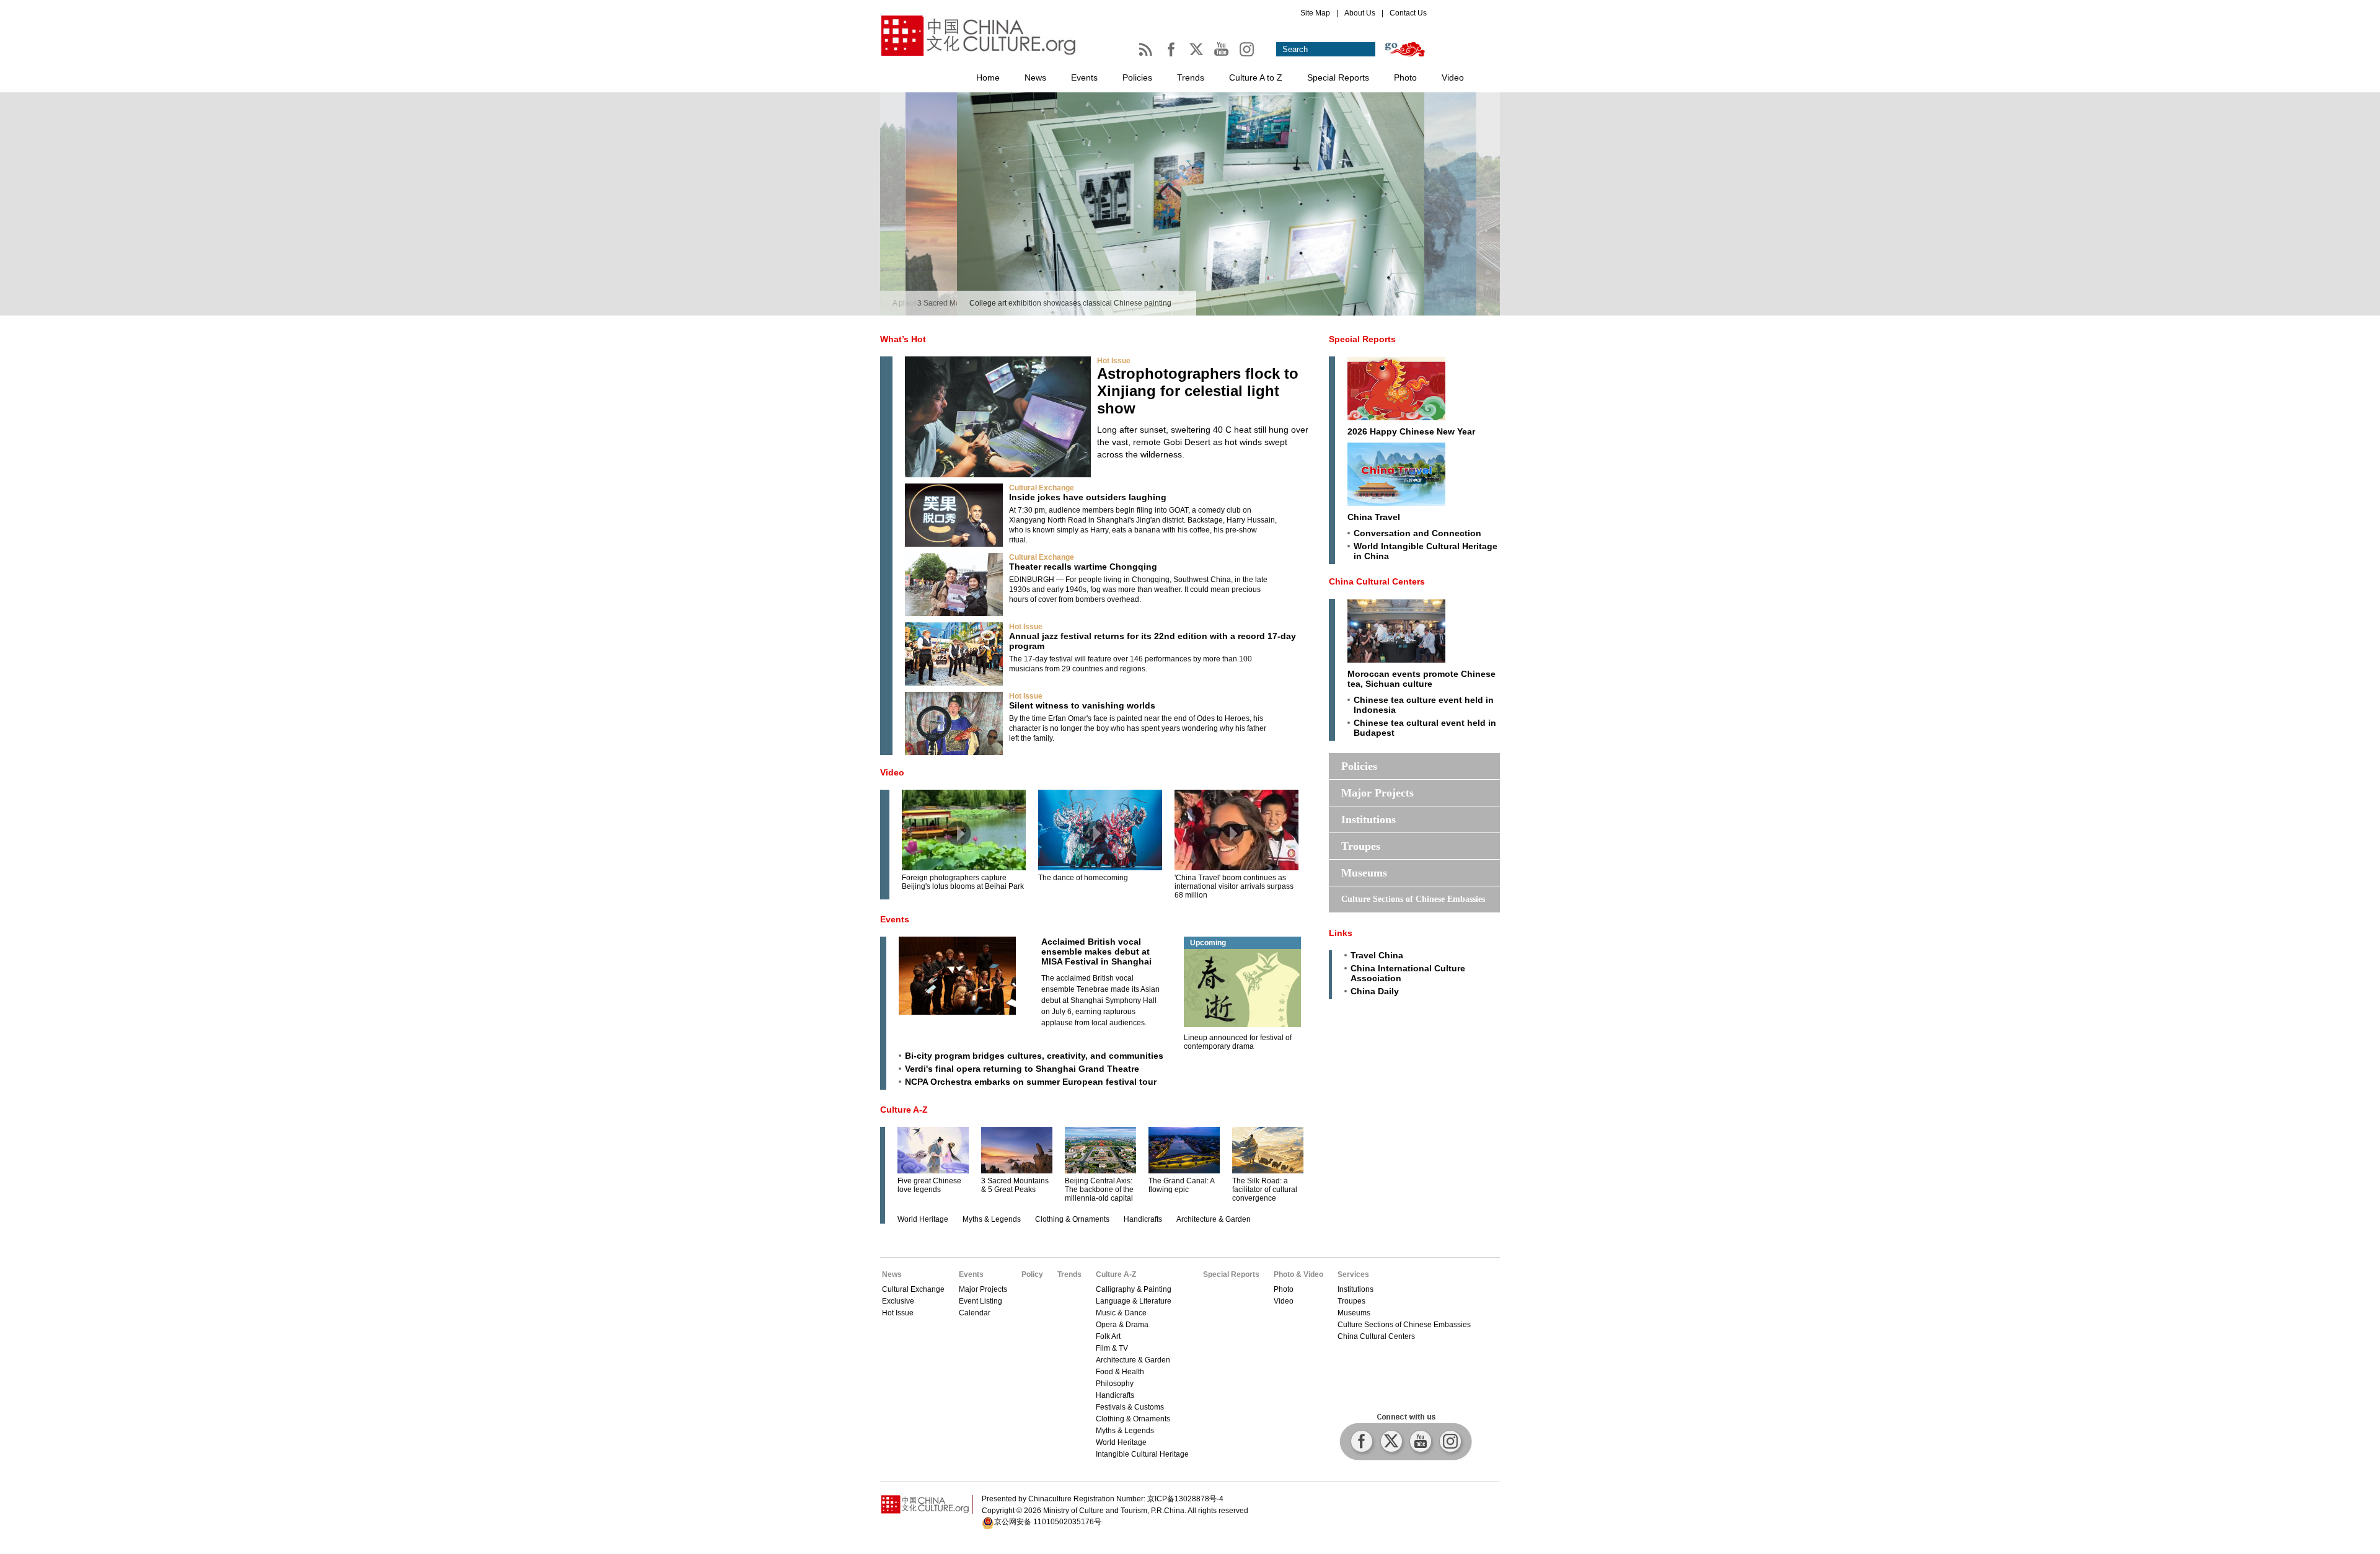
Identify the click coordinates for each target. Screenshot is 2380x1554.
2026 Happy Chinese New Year (1411, 431)
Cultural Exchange (1042, 488)
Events (1084, 77)
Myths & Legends (992, 1219)
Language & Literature (1134, 1301)
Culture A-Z (904, 1110)
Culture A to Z (1256, 77)
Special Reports (1338, 77)
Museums (1364, 873)
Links (1341, 933)
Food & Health (1120, 1372)
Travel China (1377, 955)
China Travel (1374, 517)
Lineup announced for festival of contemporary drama (1238, 1042)
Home (988, 77)
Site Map (1315, 13)
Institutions (1368, 819)
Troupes (1361, 846)
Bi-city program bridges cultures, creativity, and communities (1034, 1056)
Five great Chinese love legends (929, 1185)
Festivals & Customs (1130, 1407)
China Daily (1375, 991)
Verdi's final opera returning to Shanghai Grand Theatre (1022, 1069)
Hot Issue (1114, 361)
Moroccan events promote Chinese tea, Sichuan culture (1421, 679)
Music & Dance (1121, 1313)
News (1035, 77)
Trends (1191, 77)
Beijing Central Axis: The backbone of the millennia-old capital (1099, 1190)
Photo (1405, 77)
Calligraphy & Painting (1134, 1289)
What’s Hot (903, 339)
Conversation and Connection (1417, 533)
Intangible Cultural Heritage (1142, 1454)
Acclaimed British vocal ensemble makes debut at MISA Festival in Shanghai (1096, 951)
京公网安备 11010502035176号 (1048, 1522)
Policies (1137, 77)
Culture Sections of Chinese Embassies (1413, 899)
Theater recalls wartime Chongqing (1083, 567)
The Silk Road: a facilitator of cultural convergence (1265, 1190)
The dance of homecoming (1083, 878)
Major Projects (1377, 793)
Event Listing (981, 1301)
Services (1353, 1274)
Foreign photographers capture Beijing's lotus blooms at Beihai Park (963, 882)
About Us (1360, 13)
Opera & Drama (1122, 1325)
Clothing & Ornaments (1072, 1219)
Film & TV (1112, 1348)
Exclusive (898, 1301)
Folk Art (1108, 1336)
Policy (1032, 1274)
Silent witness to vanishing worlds (1082, 705)
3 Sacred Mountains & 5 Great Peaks (1015, 1185)
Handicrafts (1143, 1219)
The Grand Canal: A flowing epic (1181, 1185)
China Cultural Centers (1377, 581)
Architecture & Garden (1214, 1219)
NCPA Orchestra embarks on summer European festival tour (1031, 1082)
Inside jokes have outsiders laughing (1088, 497)
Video (1453, 77)
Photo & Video (1298, 1274)
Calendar (975, 1313)
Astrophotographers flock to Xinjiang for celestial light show (1198, 391)
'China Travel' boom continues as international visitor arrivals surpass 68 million (1234, 886)
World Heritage (923, 1219)
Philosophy (1115, 1384)
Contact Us (1408, 13)
